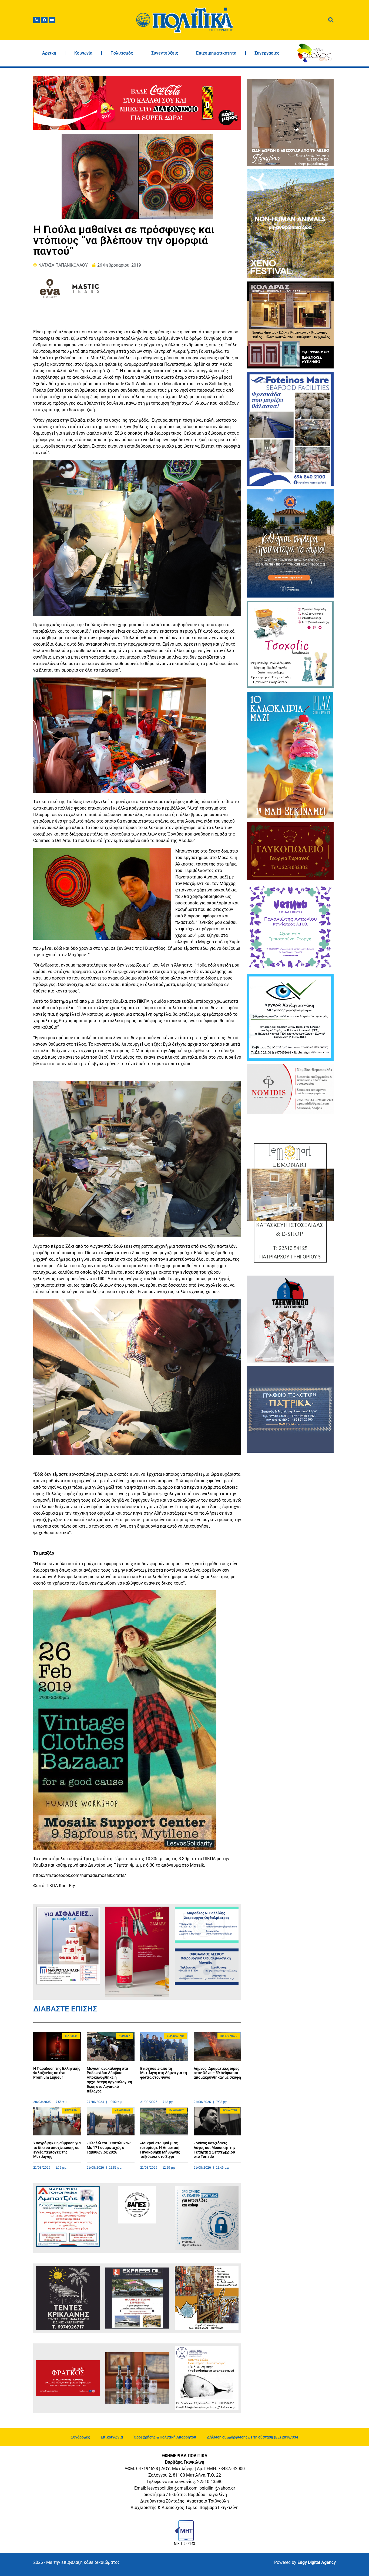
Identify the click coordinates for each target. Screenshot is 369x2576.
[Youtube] (52, 20)
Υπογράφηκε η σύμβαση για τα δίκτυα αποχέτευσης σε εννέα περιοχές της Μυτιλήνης (57, 2150)
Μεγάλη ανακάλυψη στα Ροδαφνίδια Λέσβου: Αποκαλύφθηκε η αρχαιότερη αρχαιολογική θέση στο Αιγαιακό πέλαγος (109, 2080)
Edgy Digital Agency (317, 2562)
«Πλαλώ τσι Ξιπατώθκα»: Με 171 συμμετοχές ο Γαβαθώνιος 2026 (109, 2148)
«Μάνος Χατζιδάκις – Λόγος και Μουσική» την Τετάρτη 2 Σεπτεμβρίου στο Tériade (215, 2150)
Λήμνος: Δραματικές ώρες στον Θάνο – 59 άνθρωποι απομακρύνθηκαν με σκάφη (217, 2073)
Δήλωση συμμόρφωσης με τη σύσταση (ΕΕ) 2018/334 (253, 2437)
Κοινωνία (83, 53)
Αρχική (49, 53)
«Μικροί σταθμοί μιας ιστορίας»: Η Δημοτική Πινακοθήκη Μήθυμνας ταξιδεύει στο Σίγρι (160, 2150)
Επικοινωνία (112, 2437)
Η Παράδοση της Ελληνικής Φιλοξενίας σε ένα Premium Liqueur (57, 2073)
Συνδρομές (80, 2437)
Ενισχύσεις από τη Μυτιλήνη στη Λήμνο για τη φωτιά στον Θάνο (164, 2073)
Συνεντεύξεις (165, 53)
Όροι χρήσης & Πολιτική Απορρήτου (165, 2437)
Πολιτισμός (122, 53)
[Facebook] (44, 20)
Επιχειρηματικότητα (216, 53)
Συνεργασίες (267, 53)
